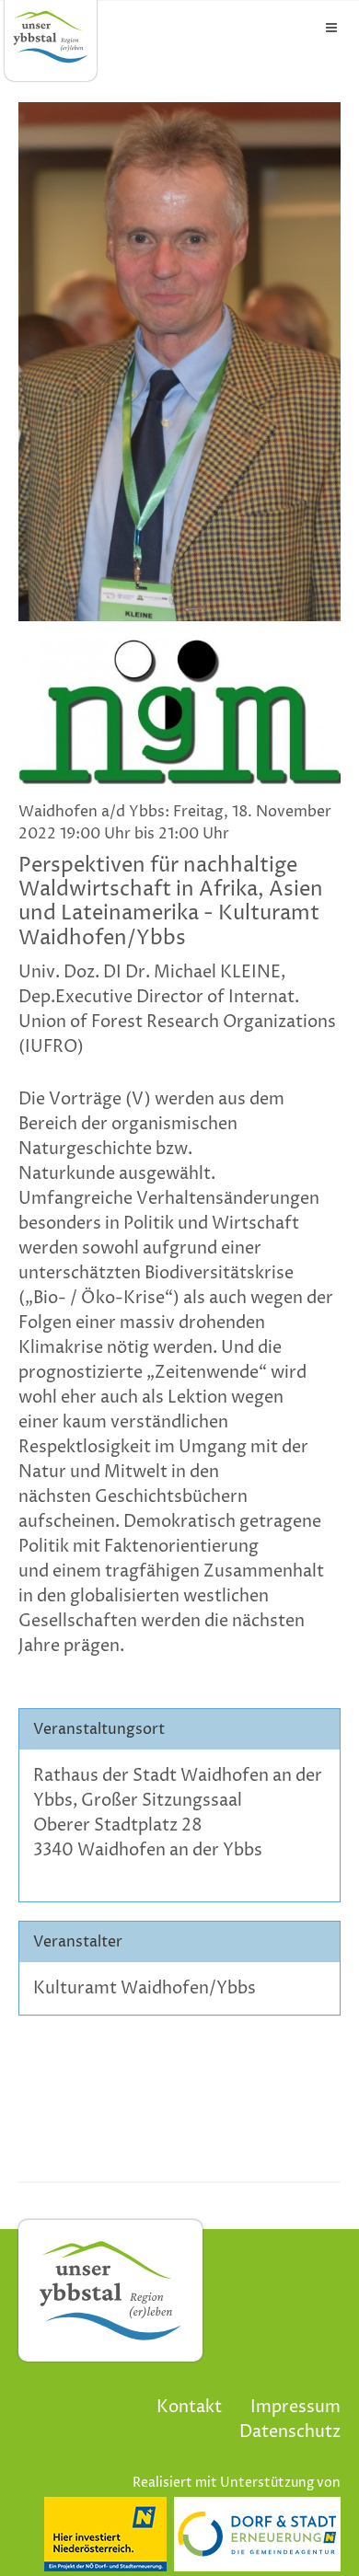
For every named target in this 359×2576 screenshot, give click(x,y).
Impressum (295, 2407)
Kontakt (189, 2407)
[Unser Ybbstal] (51, 37)
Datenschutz (290, 2432)
